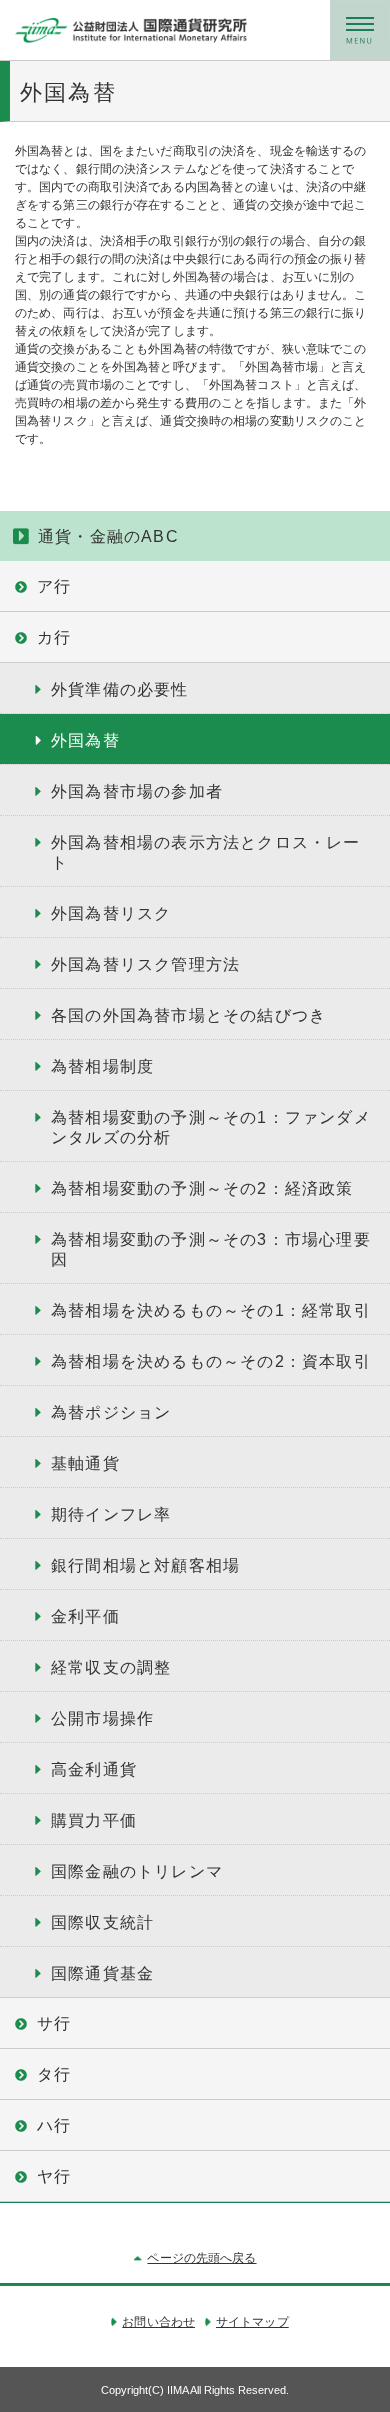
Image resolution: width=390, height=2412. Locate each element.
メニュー (360, 30)
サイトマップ (252, 2322)
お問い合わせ (158, 2322)
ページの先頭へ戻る (201, 2258)
